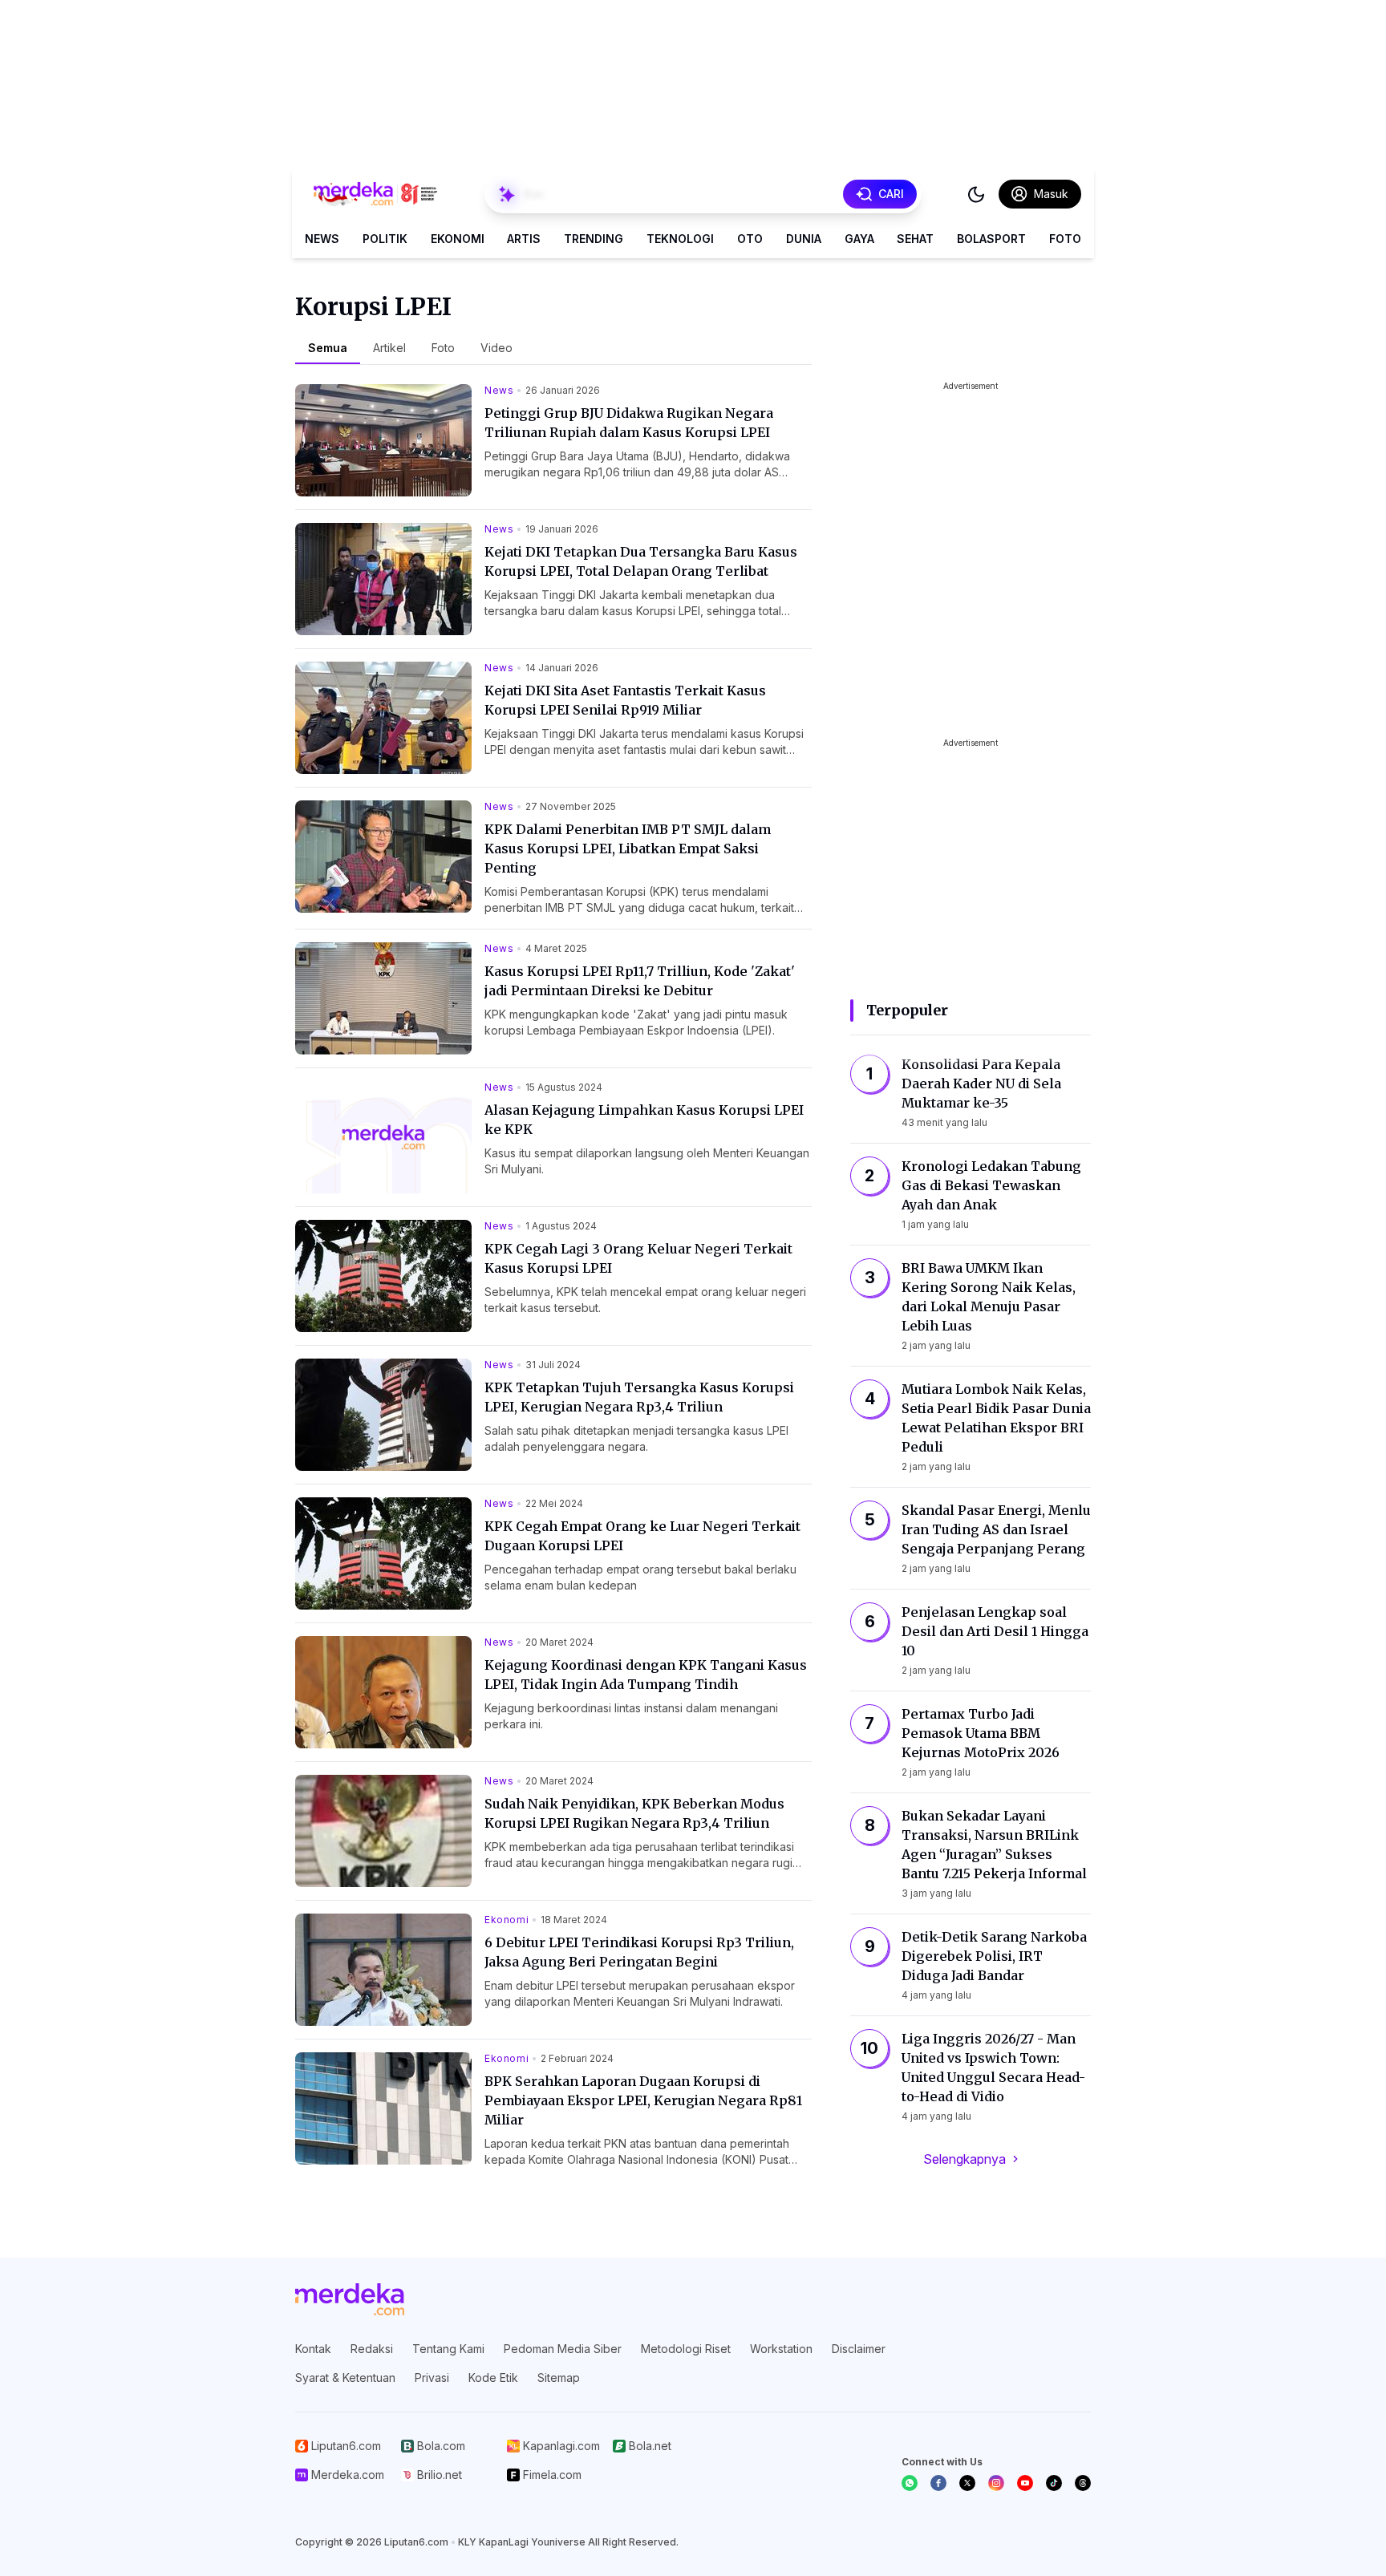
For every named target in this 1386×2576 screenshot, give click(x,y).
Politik (385, 239)
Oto (750, 239)
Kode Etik (493, 2378)
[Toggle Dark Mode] (976, 194)
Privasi (432, 2378)
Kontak (313, 2349)
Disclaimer (859, 2349)
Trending (594, 239)
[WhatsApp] (910, 2483)
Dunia (804, 239)
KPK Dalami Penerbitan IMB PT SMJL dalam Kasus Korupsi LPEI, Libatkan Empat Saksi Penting (628, 849)
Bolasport (991, 239)
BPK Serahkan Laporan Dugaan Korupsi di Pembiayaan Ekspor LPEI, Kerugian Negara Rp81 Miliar (643, 2100)
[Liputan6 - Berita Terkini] (350, 2299)
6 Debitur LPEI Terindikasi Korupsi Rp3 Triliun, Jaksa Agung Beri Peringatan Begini (639, 1952)
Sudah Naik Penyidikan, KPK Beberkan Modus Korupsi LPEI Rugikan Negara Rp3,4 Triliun (634, 1813)
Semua (328, 348)
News (322, 239)
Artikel (389, 348)
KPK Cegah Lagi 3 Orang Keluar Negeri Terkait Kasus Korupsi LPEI (638, 1258)
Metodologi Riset (686, 2349)
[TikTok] (1054, 2483)
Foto (1065, 239)
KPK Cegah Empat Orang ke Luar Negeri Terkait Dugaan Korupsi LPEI (642, 1536)
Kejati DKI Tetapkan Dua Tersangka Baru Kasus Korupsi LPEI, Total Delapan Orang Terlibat (641, 561)
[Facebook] (938, 2483)
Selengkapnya (965, 2159)
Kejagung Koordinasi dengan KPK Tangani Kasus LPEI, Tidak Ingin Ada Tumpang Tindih (646, 1675)
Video (496, 348)
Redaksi (372, 2349)
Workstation (781, 2349)
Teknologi (680, 239)
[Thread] (1083, 2483)
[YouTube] (1025, 2483)
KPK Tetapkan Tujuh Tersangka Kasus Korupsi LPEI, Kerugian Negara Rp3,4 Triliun (639, 1397)
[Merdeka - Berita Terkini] (375, 194)
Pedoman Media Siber (563, 2349)
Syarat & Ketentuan (345, 2378)
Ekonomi (458, 239)
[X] (967, 2483)
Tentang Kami (448, 2349)
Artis (524, 239)
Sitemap (559, 2378)
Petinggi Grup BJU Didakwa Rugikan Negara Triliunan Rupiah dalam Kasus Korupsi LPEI (629, 423)
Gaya (859, 239)
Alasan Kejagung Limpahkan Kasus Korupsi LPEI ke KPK (644, 1120)
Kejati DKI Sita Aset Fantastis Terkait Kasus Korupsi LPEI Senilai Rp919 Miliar (625, 700)
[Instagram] (996, 2483)
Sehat (915, 239)
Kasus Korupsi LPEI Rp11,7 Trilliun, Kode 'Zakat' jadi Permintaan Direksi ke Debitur (640, 981)
